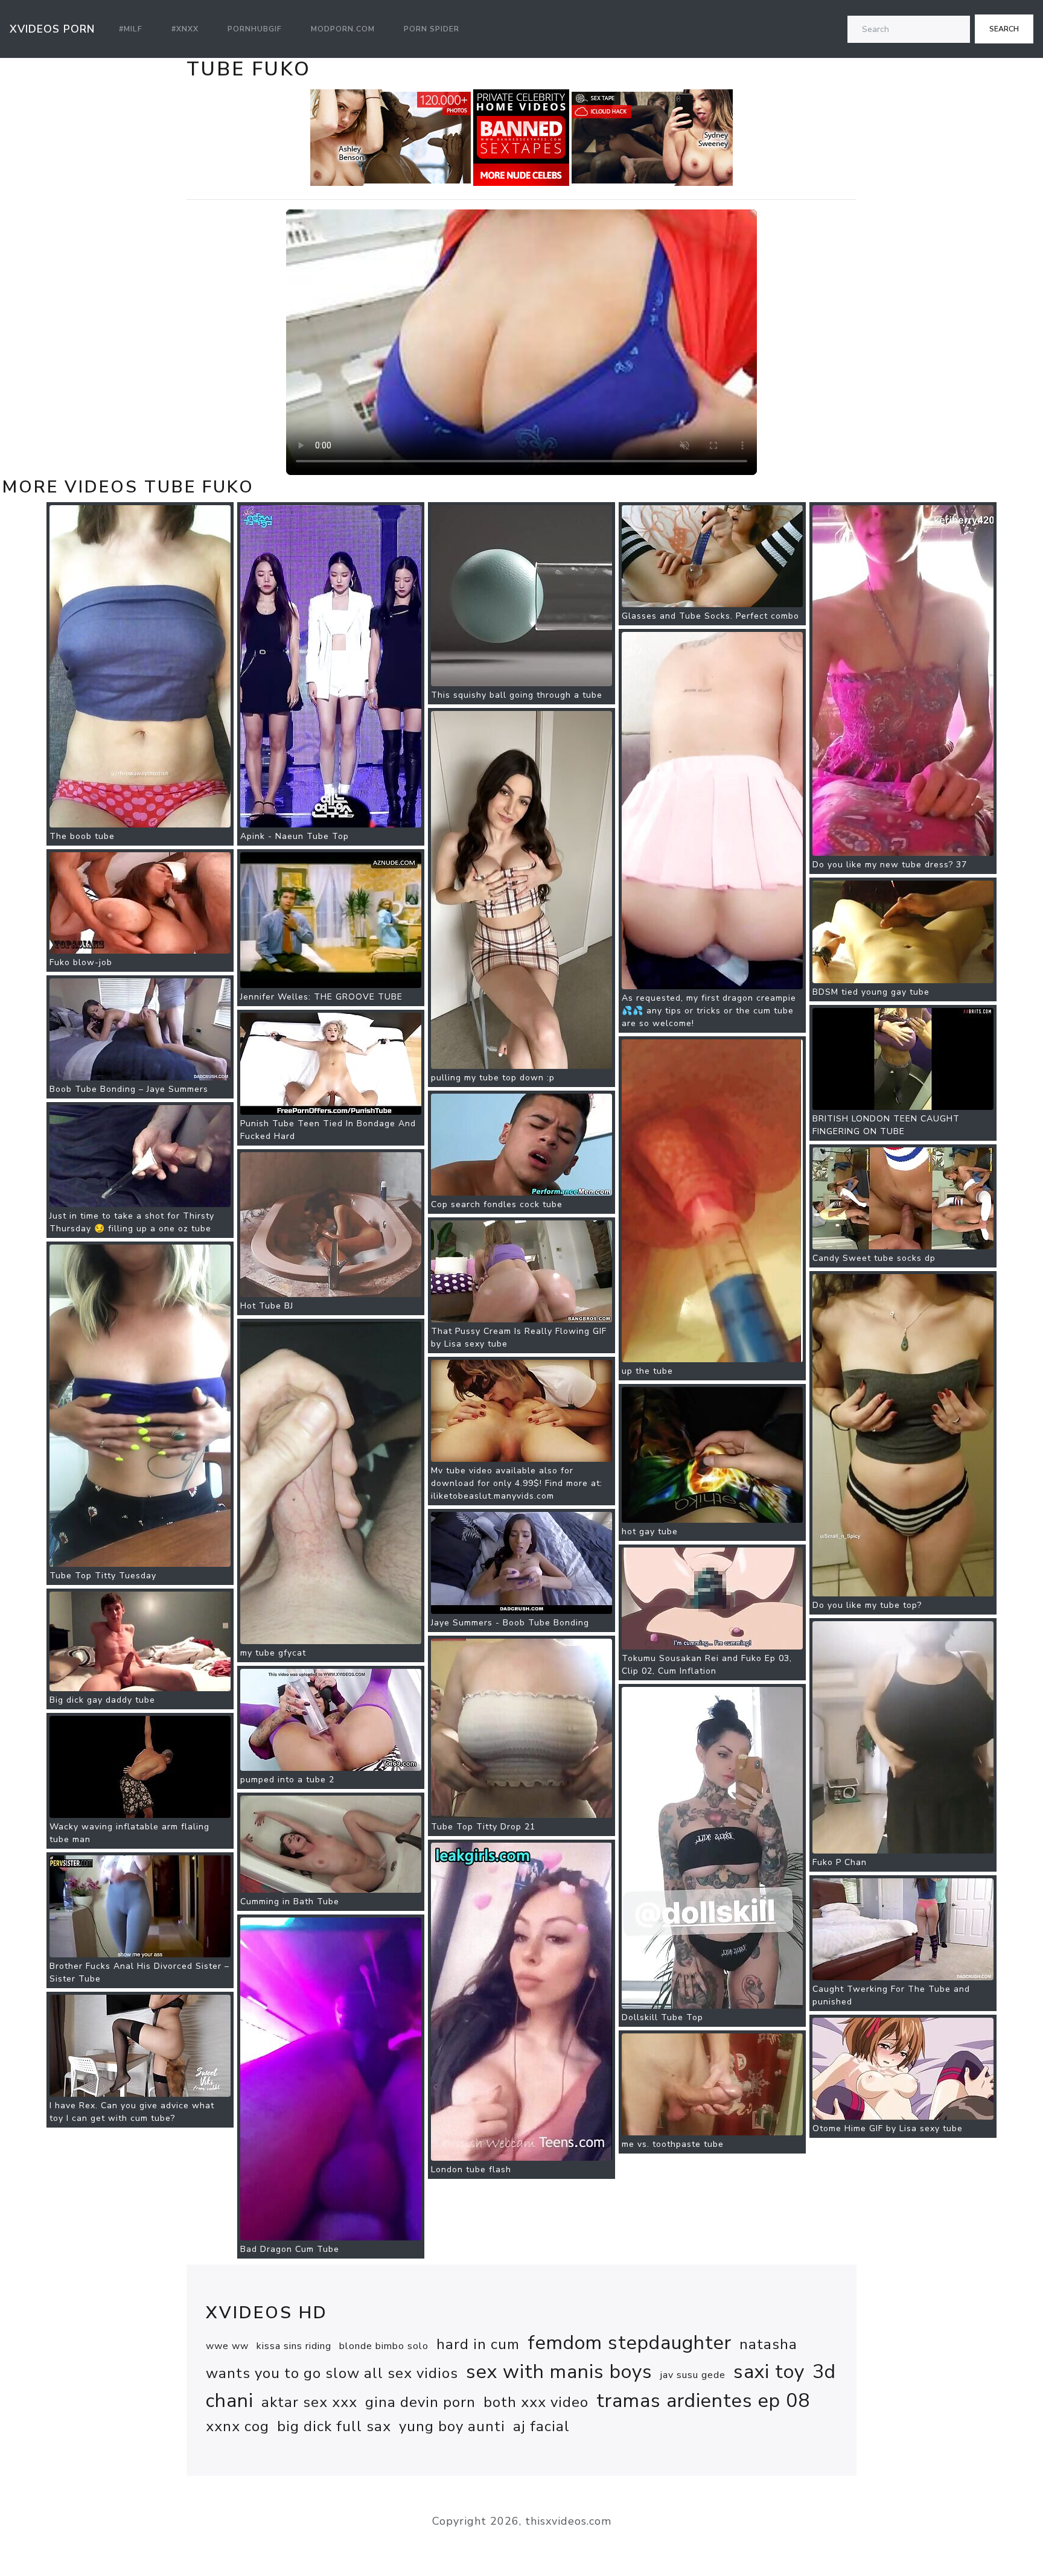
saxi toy (769, 2372)
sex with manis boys (559, 2372)
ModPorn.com (343, 29)
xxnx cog (238, 2426)
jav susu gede (693, 2375)
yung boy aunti (452, 2426)
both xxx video (536, 2402)
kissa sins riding (294, 2346)
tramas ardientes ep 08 (703, 2401)
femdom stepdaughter (630, 2343)
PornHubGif (255, 29)
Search (1004, 29)
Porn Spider (432, 29)
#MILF (131, 29)
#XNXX (185, 29)
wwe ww (227, 2346)
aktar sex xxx (309, 2402)
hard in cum (478, 2344)
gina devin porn (420, 2402)
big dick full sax (334, 2426)
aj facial (541, 2426)
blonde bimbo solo (384, 2346)
